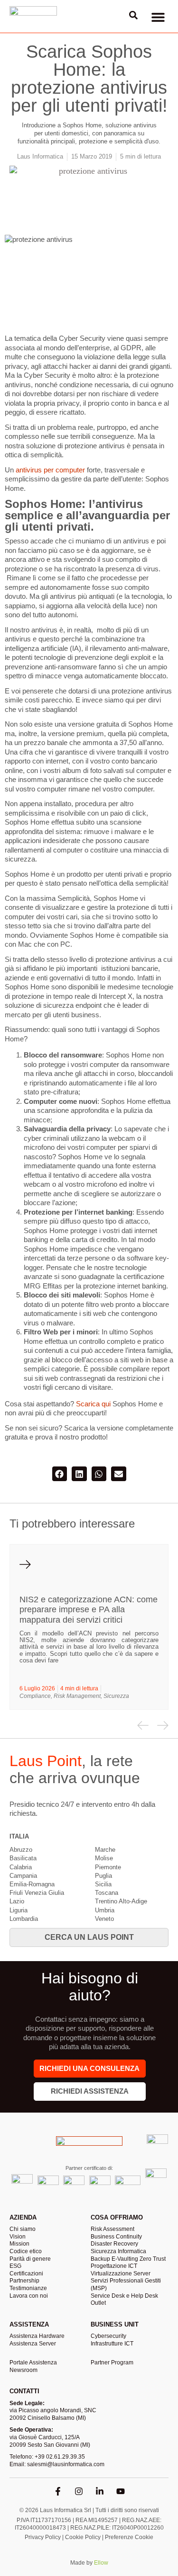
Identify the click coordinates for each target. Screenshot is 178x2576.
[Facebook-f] (58, 2491)
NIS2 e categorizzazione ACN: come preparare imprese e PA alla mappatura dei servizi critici (89, 1610)
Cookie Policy (83, 2537)
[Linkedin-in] (100, 2491)
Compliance (35, 1696)
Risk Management (77, 1696)
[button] (158, 17)
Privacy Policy (43, 2537)
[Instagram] (79, 2491)
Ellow (101, 2563)
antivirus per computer (50, 470)
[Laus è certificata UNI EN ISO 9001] (157, 2145)
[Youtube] (121, 2491)
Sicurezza (116, 1696)
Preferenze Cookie (129, 2537)
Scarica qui (93, 1404)
